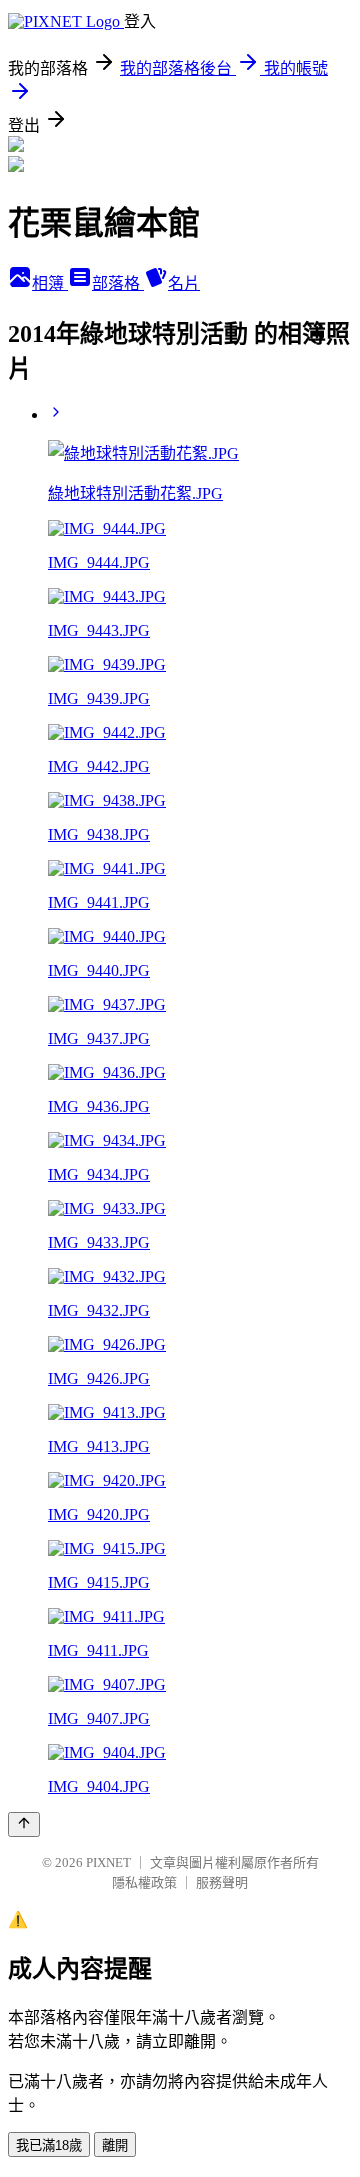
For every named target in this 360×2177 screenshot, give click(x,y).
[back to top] (24, 1824)
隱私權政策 (144, 1882)
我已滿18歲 (49, 2145)
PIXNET (108, 1862)
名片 (184, 283)
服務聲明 (222, 1882)
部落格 (118, 283)
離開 (115, 2145)
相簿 (50, 283)
